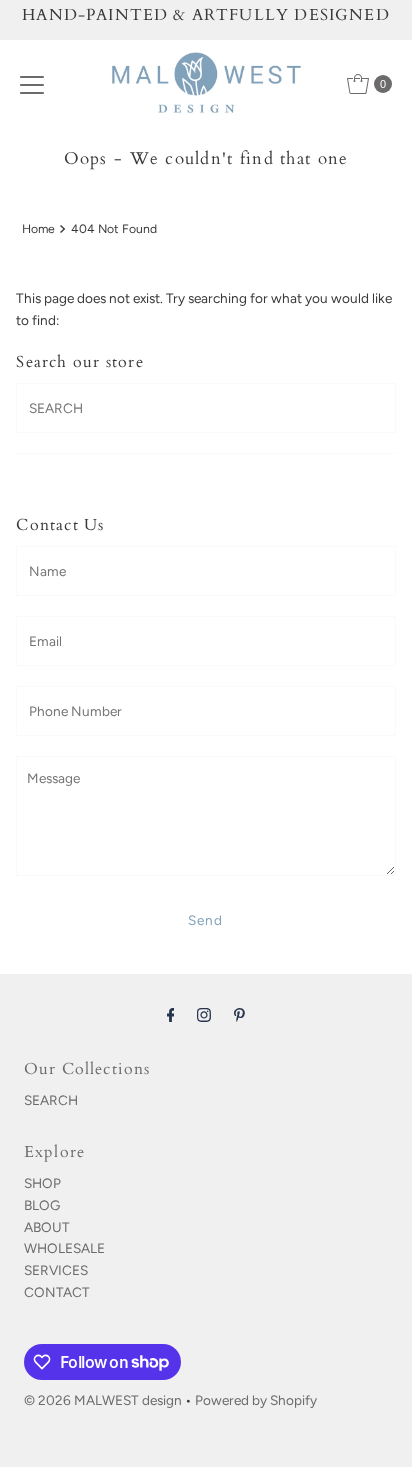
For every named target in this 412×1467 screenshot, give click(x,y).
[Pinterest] (239, 1015)
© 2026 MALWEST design (103, 1400)
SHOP (42, 1183)
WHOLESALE (64, 1248)
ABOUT (47, 1227)
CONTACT (57, 1292)
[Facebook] (171, 1015)
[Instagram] (204, 1015)
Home (38, 228)
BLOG (42, 1205)
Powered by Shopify (256, 1400)
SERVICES (56, 1270)
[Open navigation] (32, 84)
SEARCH (51, 1100)
